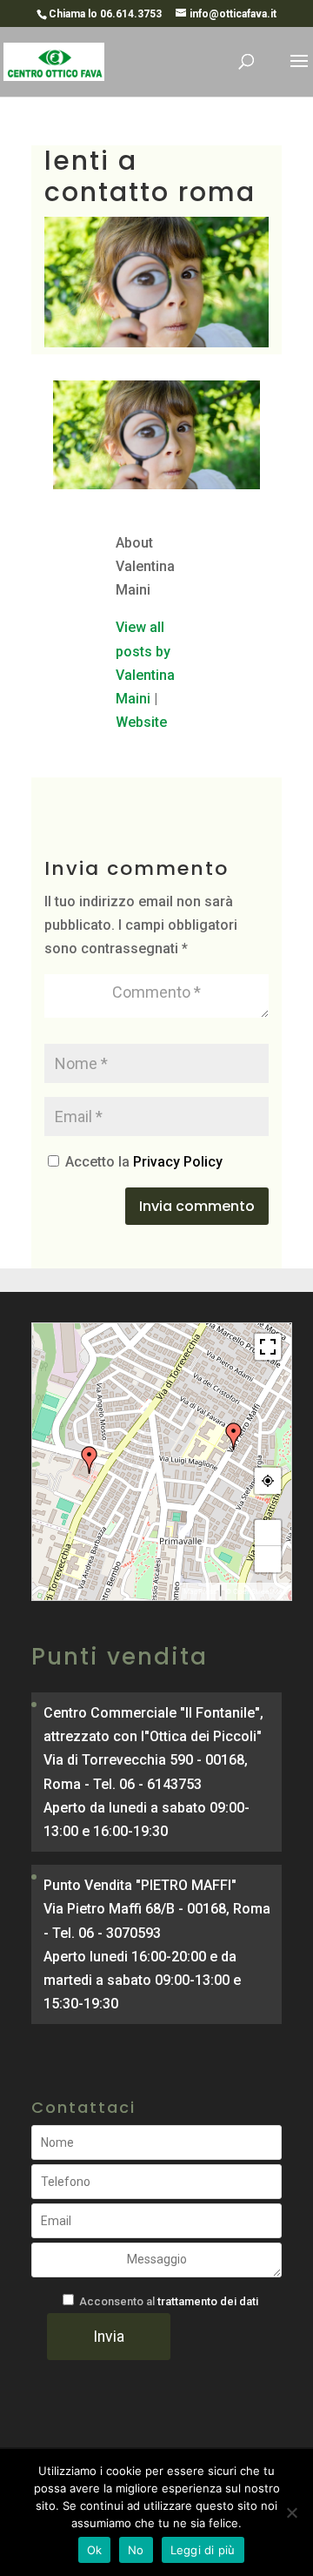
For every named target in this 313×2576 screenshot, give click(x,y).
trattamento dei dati (208, 2301)
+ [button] (268, 1533)
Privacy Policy (178, 1162)
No (136, 2550)
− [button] (268, 1559)
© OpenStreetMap (256, 1591)
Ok (95, 2550)
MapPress (200, 1591)
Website (141, 722)
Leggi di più (203, 2550)
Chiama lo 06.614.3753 (105, 14)
